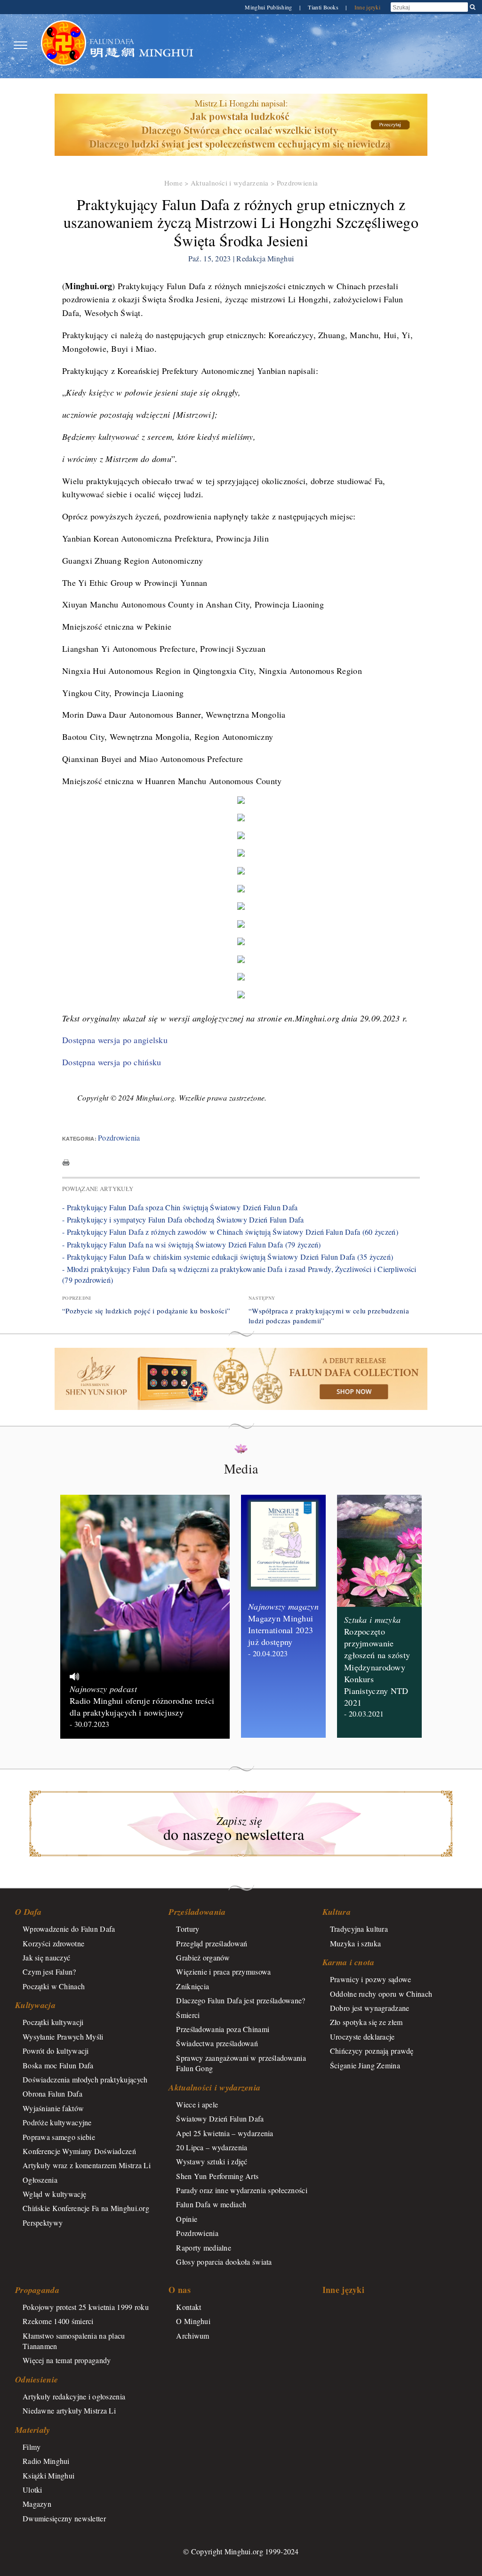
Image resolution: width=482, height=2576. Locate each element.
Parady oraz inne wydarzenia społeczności (242, 2190)
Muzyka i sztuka (355, 1943)
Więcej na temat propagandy (67, 2360)
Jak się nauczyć (46, 1957)
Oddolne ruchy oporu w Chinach (381, 1994)
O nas (179, 2290)
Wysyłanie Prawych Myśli (63, 2037)
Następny (262, 1298)
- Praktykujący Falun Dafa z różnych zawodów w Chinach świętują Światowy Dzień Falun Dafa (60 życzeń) (230, 1232)
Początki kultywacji (53, 2022)
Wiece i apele (197, 2104)
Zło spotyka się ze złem (366, 2022)
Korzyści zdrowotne (53, 1943)
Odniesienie (36, 2379)
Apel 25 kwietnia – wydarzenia (225, 2133)
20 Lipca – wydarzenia (212, 2147)
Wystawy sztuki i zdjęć (212, 2161)
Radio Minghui (46, 2461)
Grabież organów (203, 1957)
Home (173, 183)
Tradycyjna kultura (359, 1929)
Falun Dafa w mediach (211, 2204)
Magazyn (37, 2504)
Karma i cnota (349, 1962)
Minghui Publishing (269, 7)
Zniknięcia (193, 1986)
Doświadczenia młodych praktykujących (85, 2079)
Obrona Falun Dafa (52, 2094)
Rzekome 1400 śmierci (58, 2321)
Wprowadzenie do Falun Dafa (69, 1929)
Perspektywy (43, 2223)
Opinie (187, 2219)
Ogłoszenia (40, 2180)
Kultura (337, 1912)
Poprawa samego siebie (59, 2137)
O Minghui (193, 2321)
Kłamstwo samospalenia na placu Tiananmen (74, 2341)
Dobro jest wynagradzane (370, 2008)
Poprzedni (77, 1298)
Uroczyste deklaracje (362, 2037)
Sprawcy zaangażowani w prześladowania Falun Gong (241, 2063)
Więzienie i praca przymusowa (223, 1972)
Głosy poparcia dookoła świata (224, 2262)
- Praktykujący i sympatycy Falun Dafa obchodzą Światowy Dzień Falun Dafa (183, 1219)
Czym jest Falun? (49, 1972)
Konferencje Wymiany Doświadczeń (79, 2151)
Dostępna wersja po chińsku (112, 1062)
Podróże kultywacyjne (57, 2122)
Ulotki (32, 2490)
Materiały (33, 2430)
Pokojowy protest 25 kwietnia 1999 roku (86, 2307)
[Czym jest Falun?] (64, 45)
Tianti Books (324, 7)
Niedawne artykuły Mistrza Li (69, 2410)
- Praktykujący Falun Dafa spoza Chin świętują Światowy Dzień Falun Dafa (180, 1207)
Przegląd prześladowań (212, 1943)
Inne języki (367, 7)
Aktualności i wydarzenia (230, 183)
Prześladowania (197, 1912)
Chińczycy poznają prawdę (372, 2051)
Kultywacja (35, 2005)
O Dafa (28, 1912)
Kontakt (189, 2307)
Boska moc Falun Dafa (58, 2065)
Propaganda (37, 2290)
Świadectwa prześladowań (217, 2043)
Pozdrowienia (297, 183)
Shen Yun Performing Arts (217, 2176)
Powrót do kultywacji (56, 2051)
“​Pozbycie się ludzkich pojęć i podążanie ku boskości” (146, 1311)
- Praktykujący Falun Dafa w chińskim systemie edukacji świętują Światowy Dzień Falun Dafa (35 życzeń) (228, 1257)
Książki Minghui (48, 2475)
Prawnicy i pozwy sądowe (371, 1979)
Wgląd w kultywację (54, 2194)
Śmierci (188, 2015)
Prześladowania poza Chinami (223, 2029)
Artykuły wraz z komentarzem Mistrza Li (87, 2165)
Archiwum (193, 2336)
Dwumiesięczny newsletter (64, 2518)
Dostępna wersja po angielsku (115, 1040)
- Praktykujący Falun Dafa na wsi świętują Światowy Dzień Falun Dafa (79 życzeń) (192, 1244)
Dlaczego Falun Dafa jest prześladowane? (241, 2000)
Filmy (32, 2447)
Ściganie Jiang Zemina (365, 2065)
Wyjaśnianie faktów (53, 2108)
